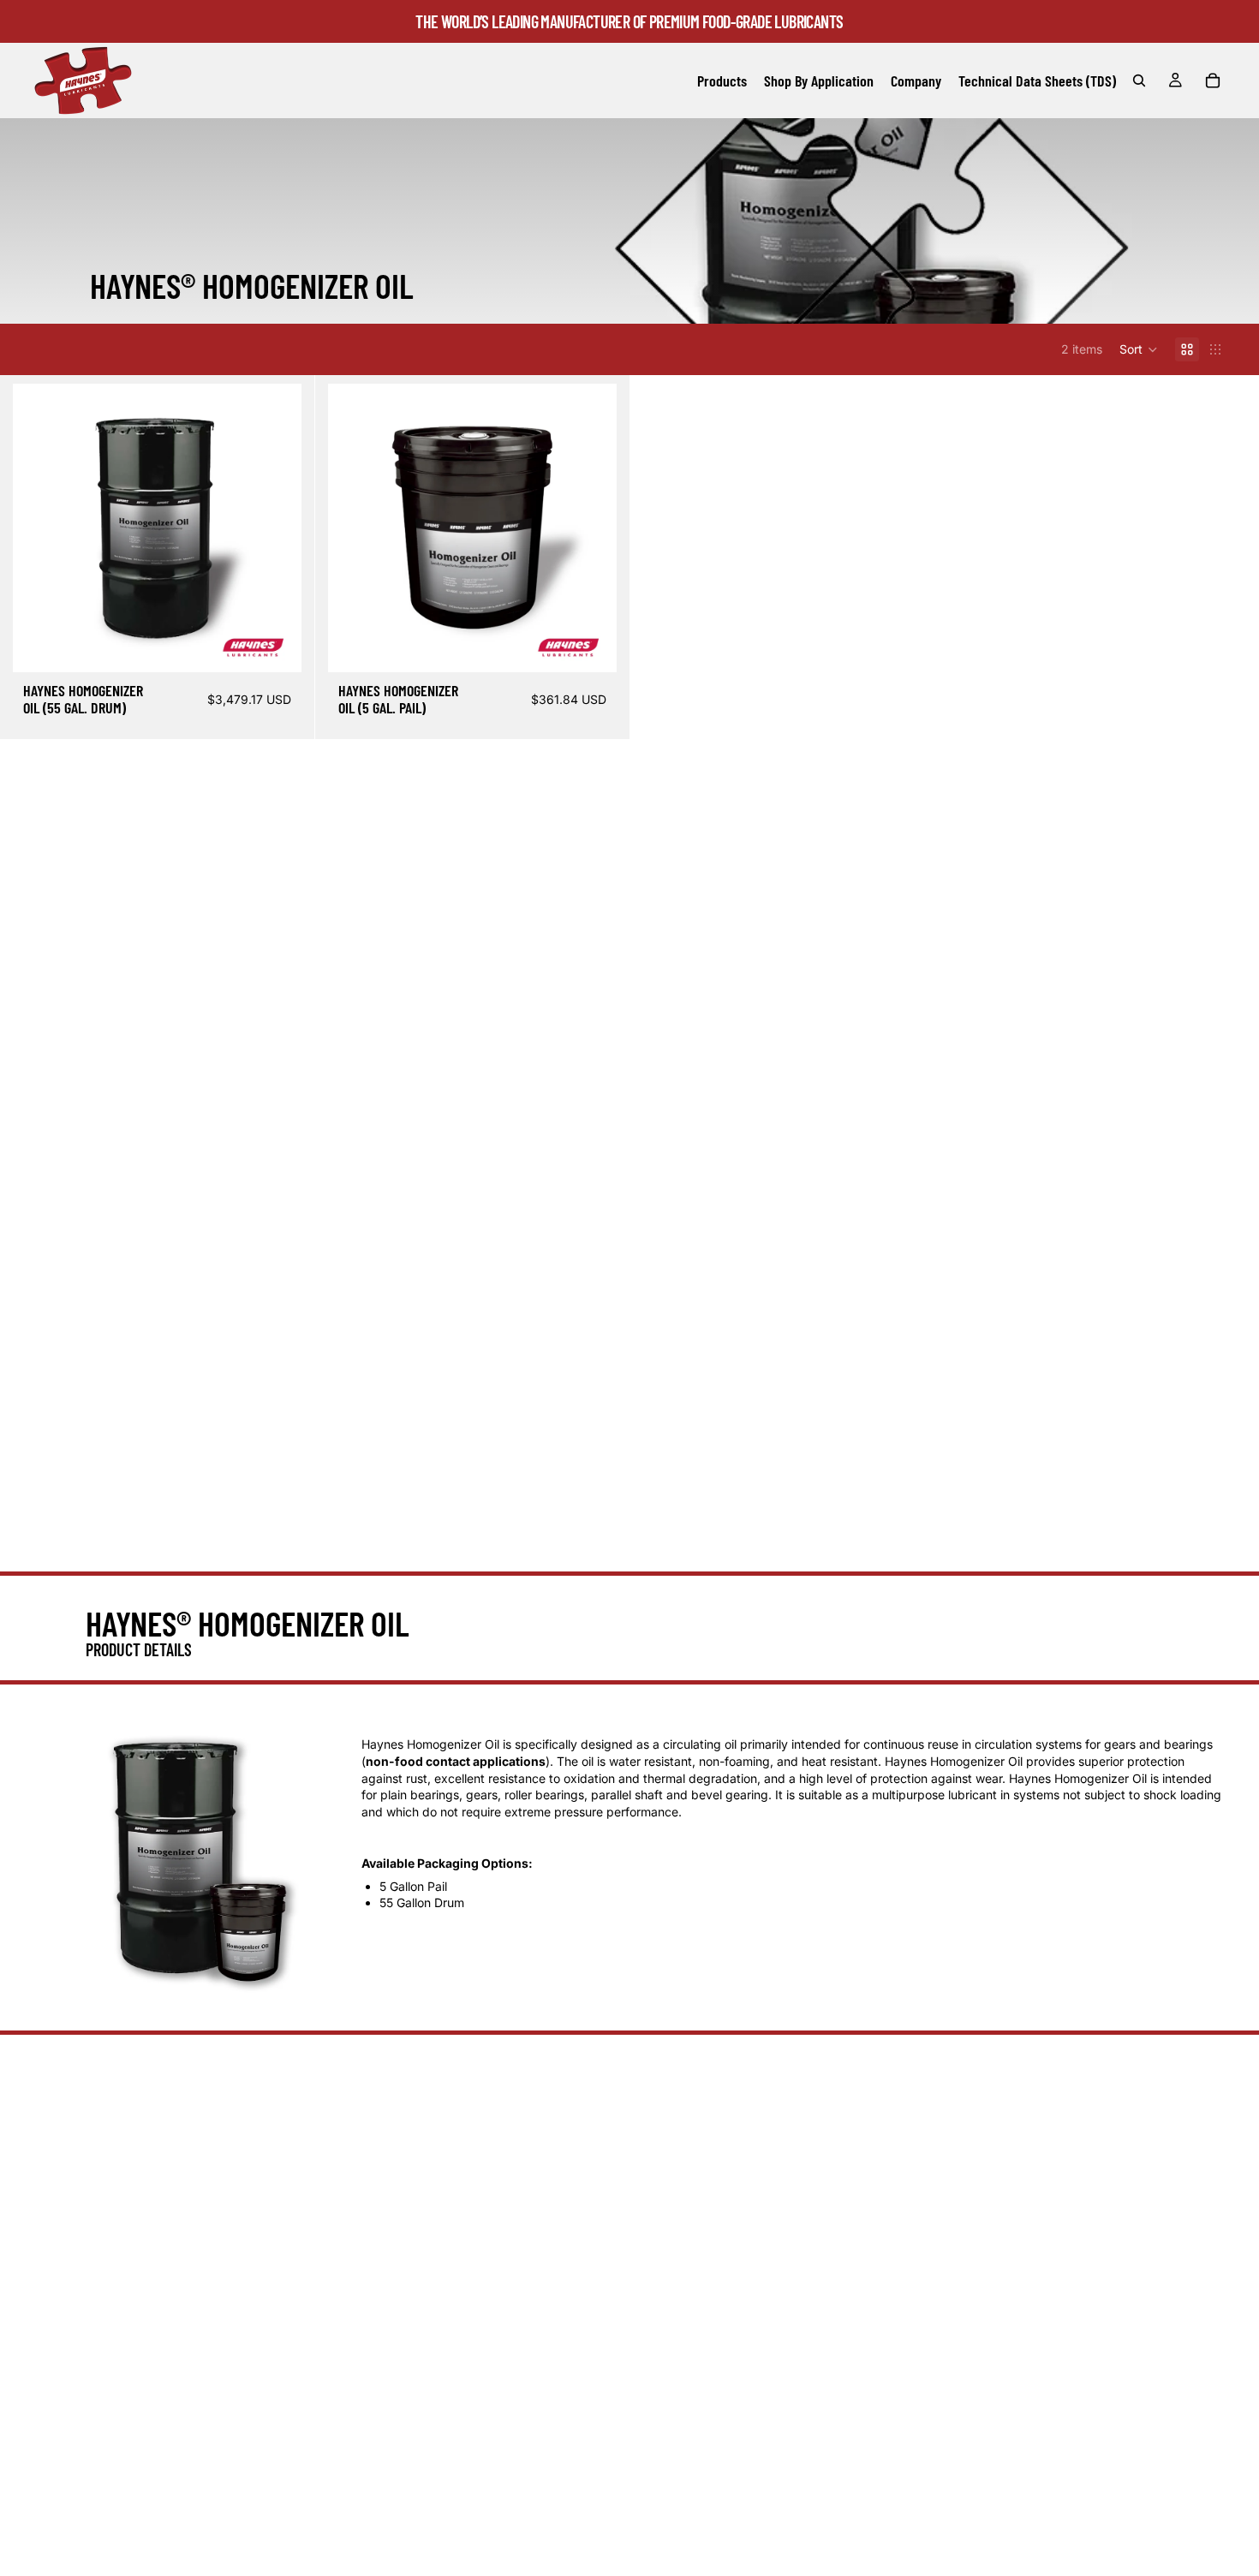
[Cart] (1213, 80)
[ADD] (275, 646)
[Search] (1139, 80)
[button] (1139, 349)
